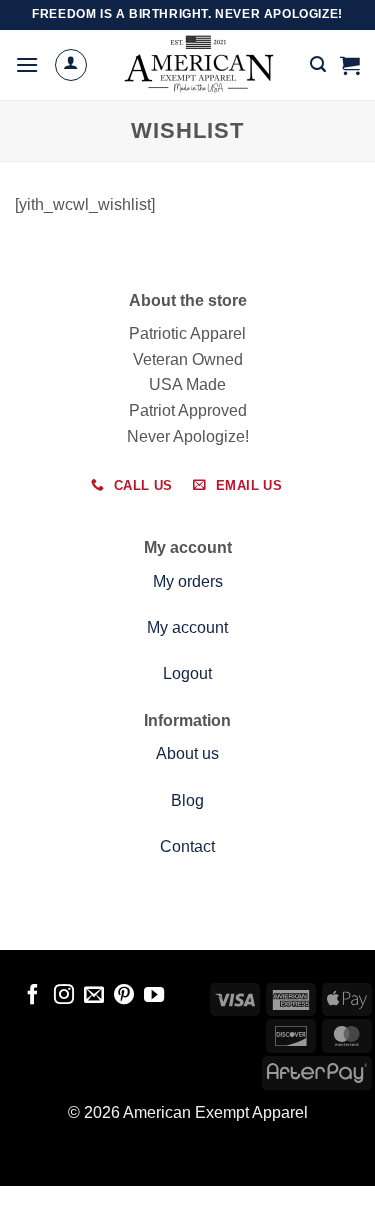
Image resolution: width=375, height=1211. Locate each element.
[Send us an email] (94, 996)
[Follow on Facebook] (33, 996)
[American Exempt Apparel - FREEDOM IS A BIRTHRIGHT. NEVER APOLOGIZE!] (199, 65)
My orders (188, 581)
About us (187, 753)
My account (187, 627)
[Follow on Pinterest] (124, 996)
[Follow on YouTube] (154, 996)
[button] (27, 64)
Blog (187, 800)
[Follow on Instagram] (63, 996)
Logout (187, 673)
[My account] (71, 65)
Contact (187, 846)
